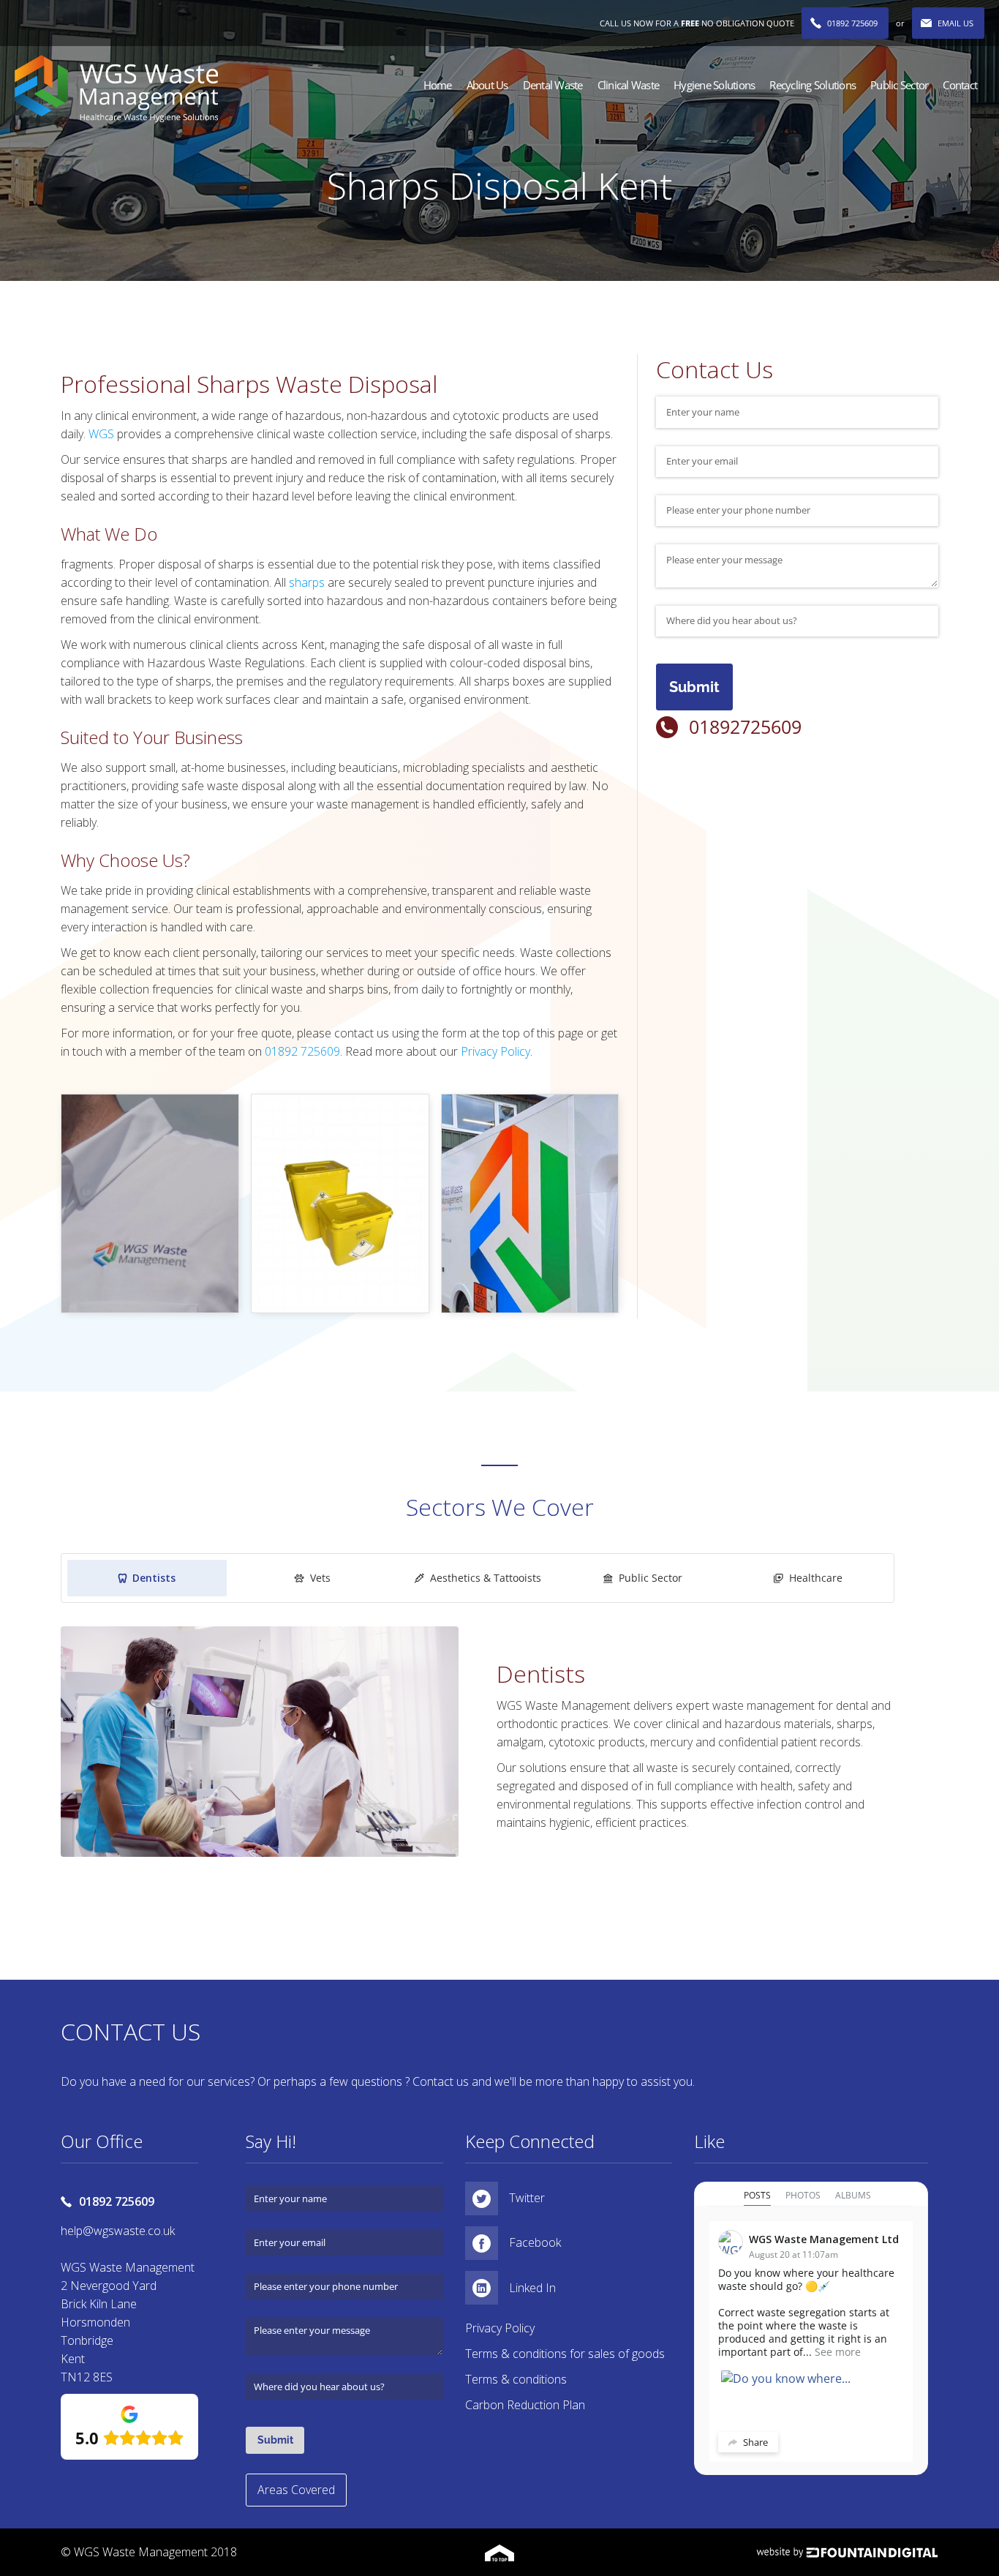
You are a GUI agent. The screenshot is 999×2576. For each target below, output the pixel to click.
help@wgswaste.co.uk (118, 2231)
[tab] (147, 1578)
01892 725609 (852, 23)
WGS (103, 434)
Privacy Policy (495, 1051)
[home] (116, 89)
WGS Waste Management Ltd (824, 2239)
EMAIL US (955, 23)
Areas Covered (296, 2490)
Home (438, 85)
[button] (487, 85)
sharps (307, 582)
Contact (960, 85)
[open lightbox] (150, 1203)
